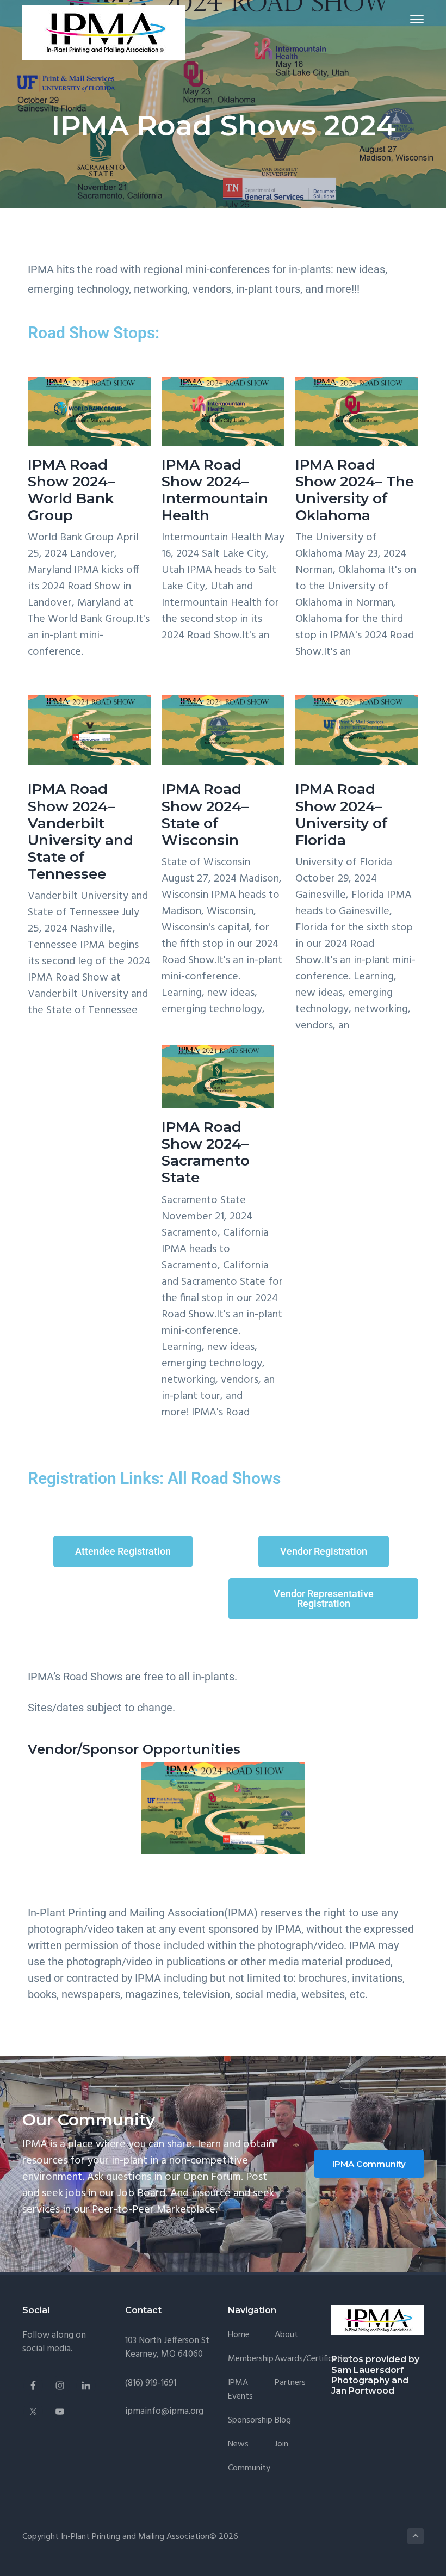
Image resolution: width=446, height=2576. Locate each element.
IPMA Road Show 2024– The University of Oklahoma (355, 490)
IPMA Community (369, 2164)
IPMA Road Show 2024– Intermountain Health (215, 490)
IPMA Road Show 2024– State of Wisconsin (205, 815)
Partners (290, 2383)
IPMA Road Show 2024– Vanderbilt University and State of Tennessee (80, 831)
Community (249, 2469)
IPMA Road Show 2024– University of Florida (342, 815)
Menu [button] (404, 19)
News (238, 2445)
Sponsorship (250, 2421)
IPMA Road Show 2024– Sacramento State (206, 1153)
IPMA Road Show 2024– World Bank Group (71, 490)
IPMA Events (240, 2390)
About (286, 2335)
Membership (251, 2359)
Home (239, 2335)
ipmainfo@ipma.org (164, 2411)
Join (281, 2445)
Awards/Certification (313, 2359)
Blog (283, 2421)
